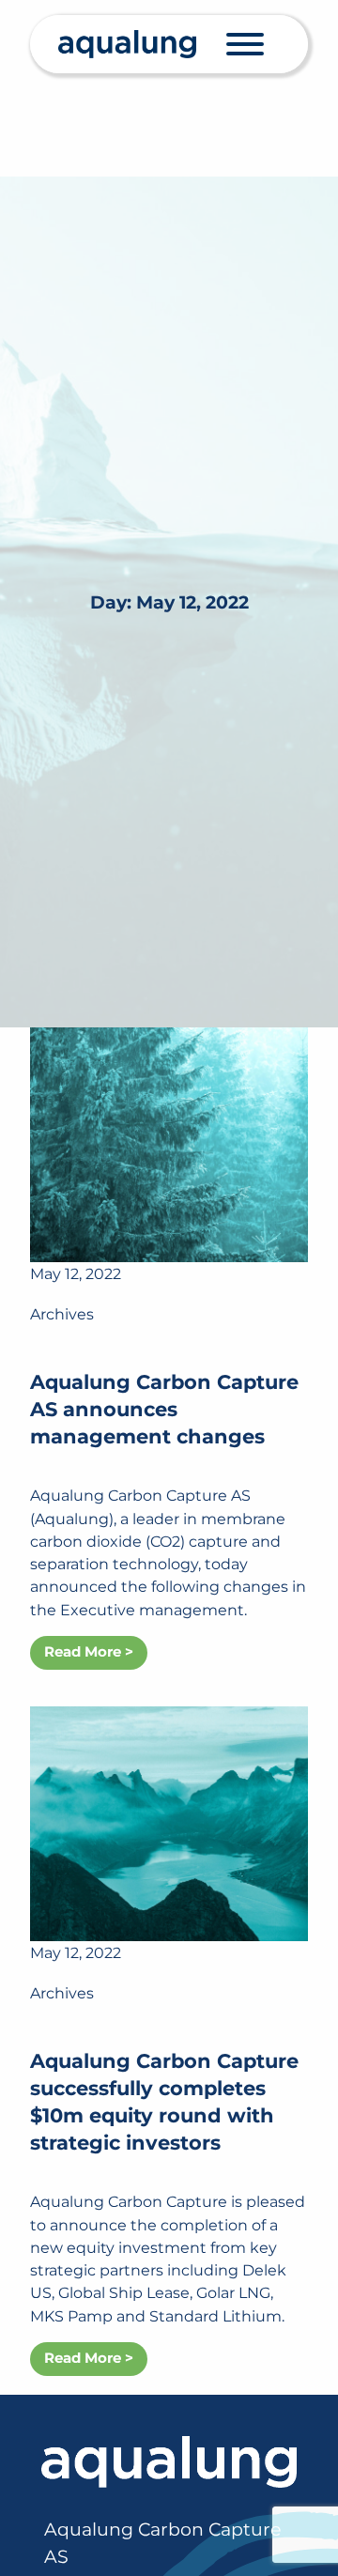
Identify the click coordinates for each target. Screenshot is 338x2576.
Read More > (89, 1652)
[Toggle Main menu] (245, 44)
